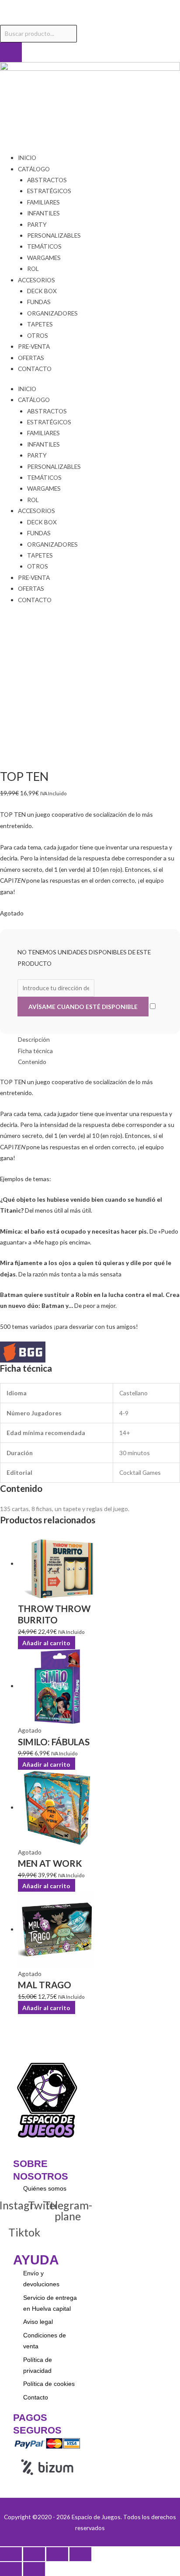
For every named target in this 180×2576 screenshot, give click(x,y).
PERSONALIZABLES (54, 235)
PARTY (37, 224)
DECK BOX (42, 291)
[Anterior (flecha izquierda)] (11, 2569)
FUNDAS (39, 302)
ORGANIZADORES (52, 313)
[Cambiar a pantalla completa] (34, 2554)
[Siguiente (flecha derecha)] (34, 2569)
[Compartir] (57, 2554)
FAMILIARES (43, 202)
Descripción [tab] (34, 1039)
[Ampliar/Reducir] (11, 2554)
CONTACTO (35, 369)
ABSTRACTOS (47, 180)
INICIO (27, 158)
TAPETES (40, 324)
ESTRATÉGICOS (49, 191)
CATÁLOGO (34, 169)
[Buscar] (11, 52)
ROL (33, 269)
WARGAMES (44, 258)
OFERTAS (31, 358)
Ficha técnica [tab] (35, 1051)
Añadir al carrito (46, 1764)
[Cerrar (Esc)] (80, 2554)
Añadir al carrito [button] (46, 1642)
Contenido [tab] (32, 1062)
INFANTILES (43, 213)
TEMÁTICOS (44, 246)
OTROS (38, 335)
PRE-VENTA (34, 346)
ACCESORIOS (36, 280)
